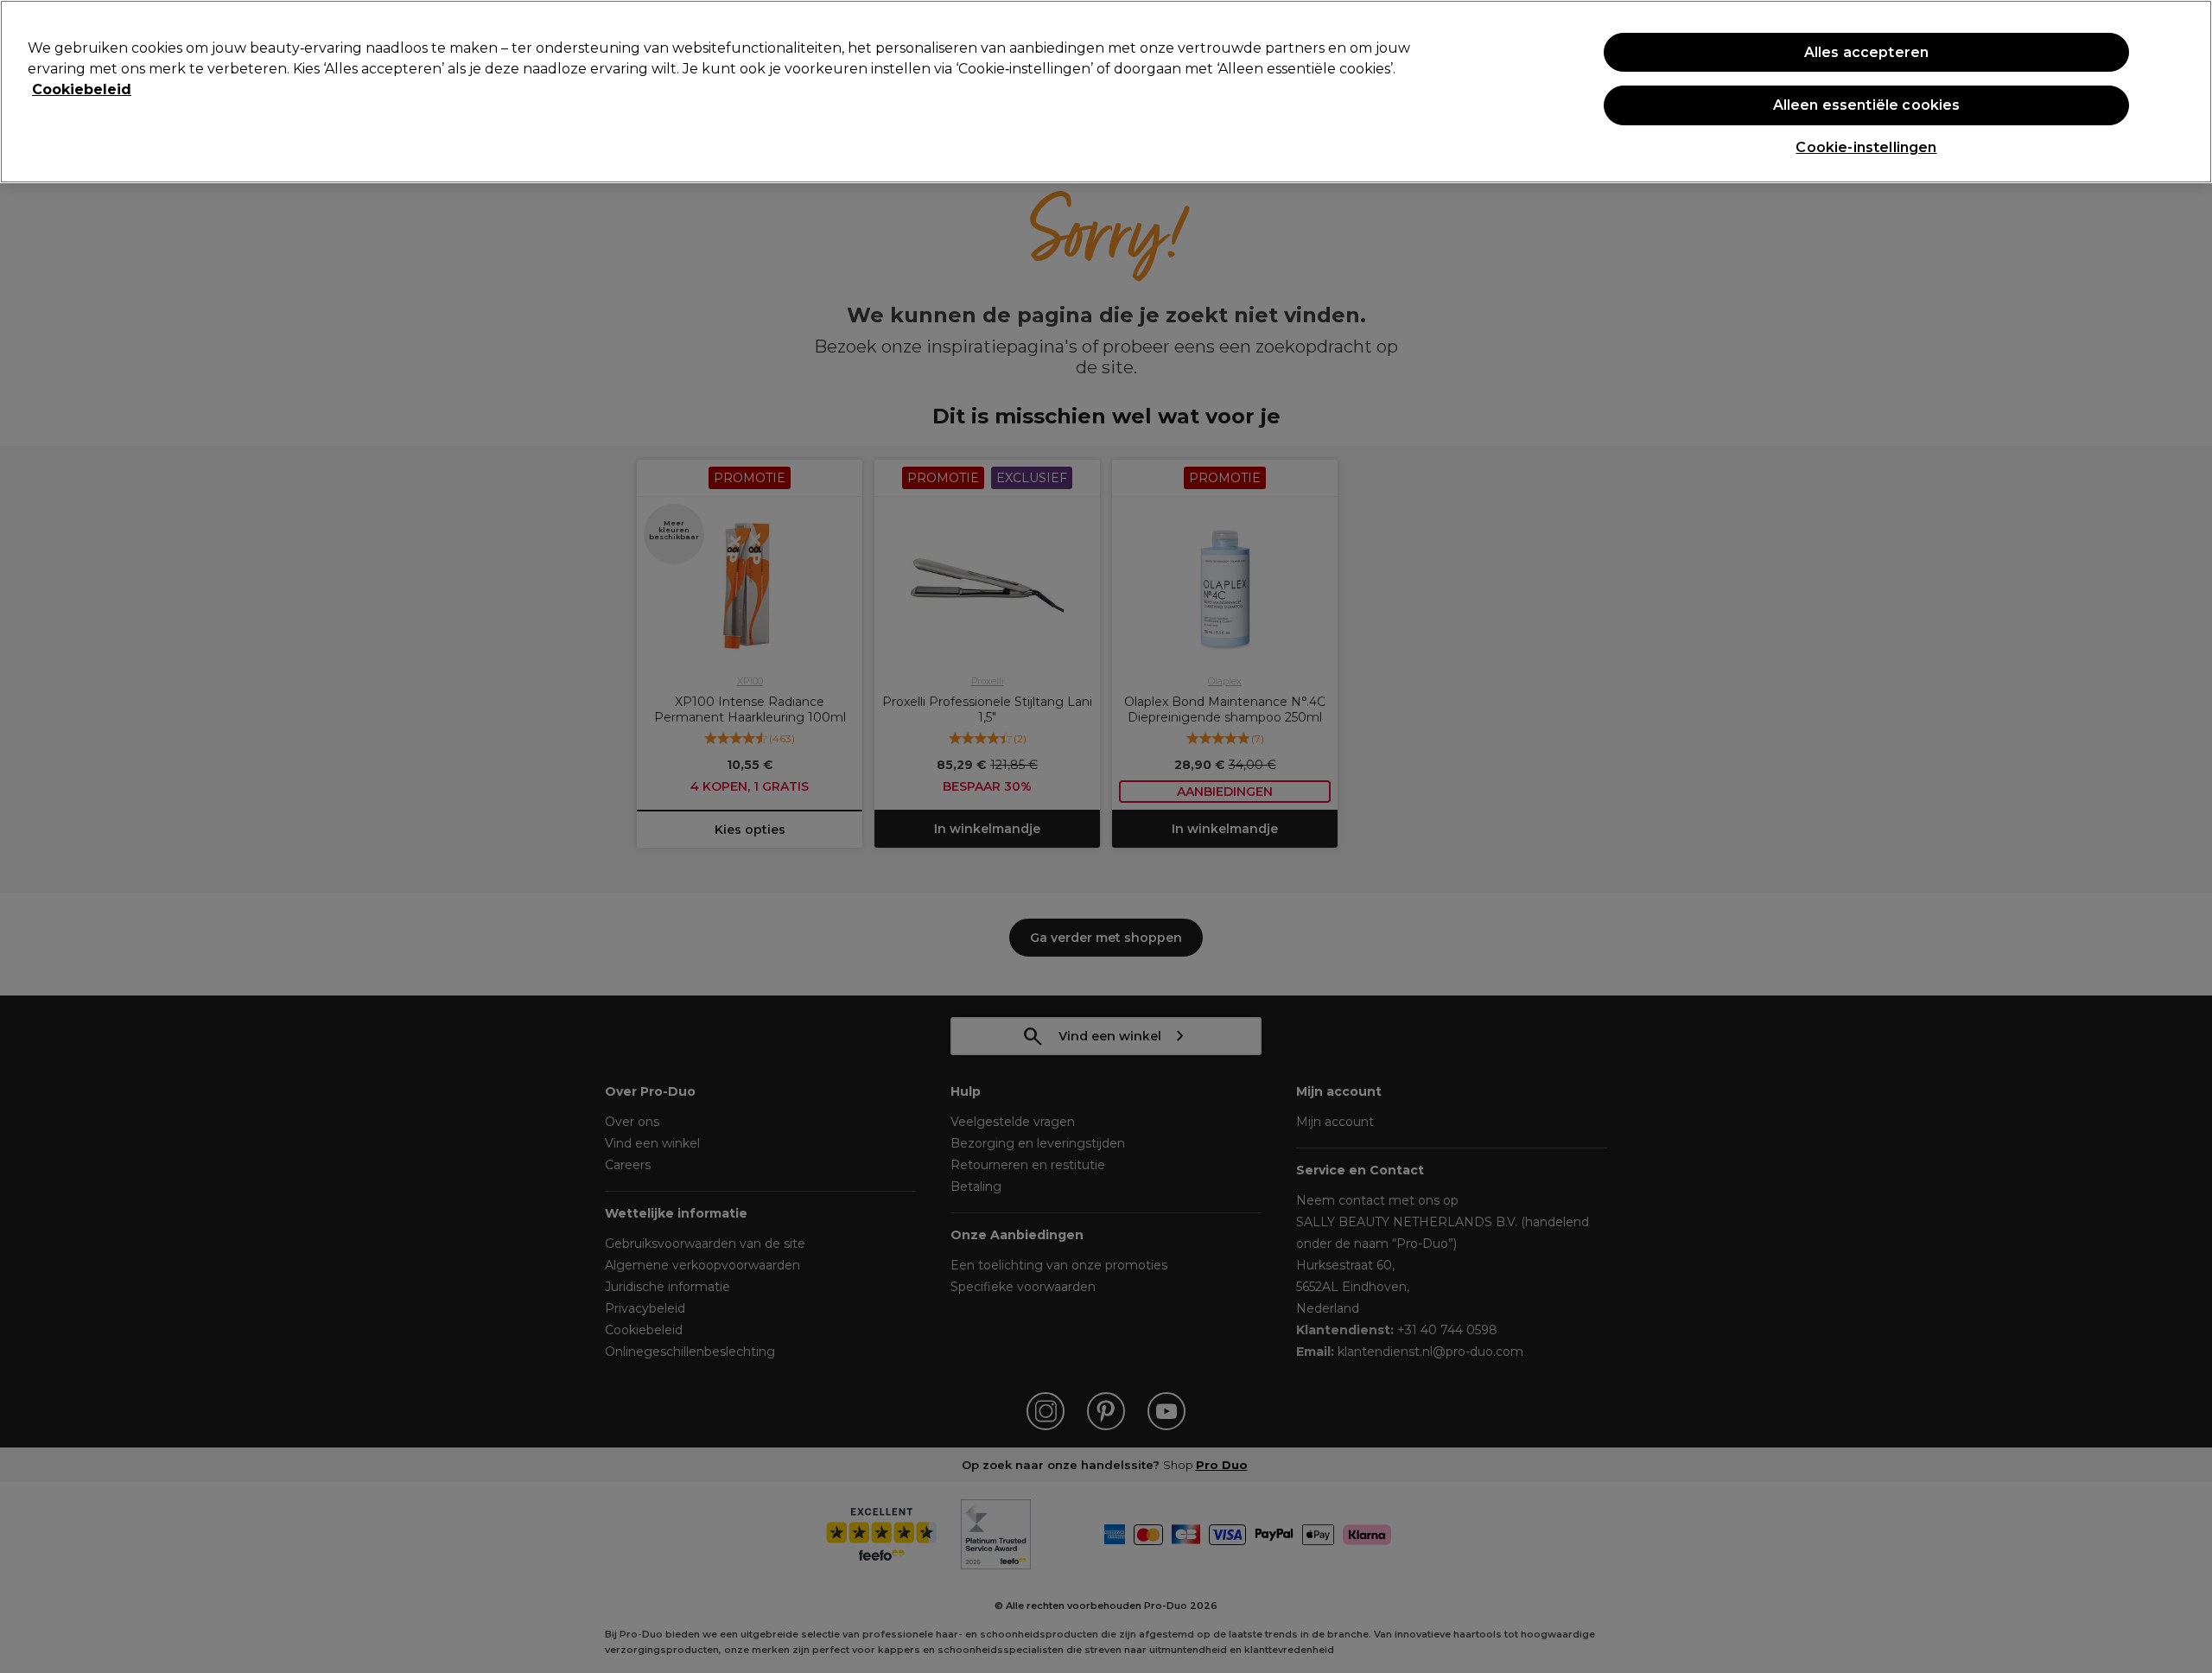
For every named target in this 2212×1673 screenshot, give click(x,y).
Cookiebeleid (82, 89)
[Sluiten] (2184, 90)
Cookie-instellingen (1866, 147)
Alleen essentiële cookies (1867, 105)
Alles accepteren (1867, 52)
